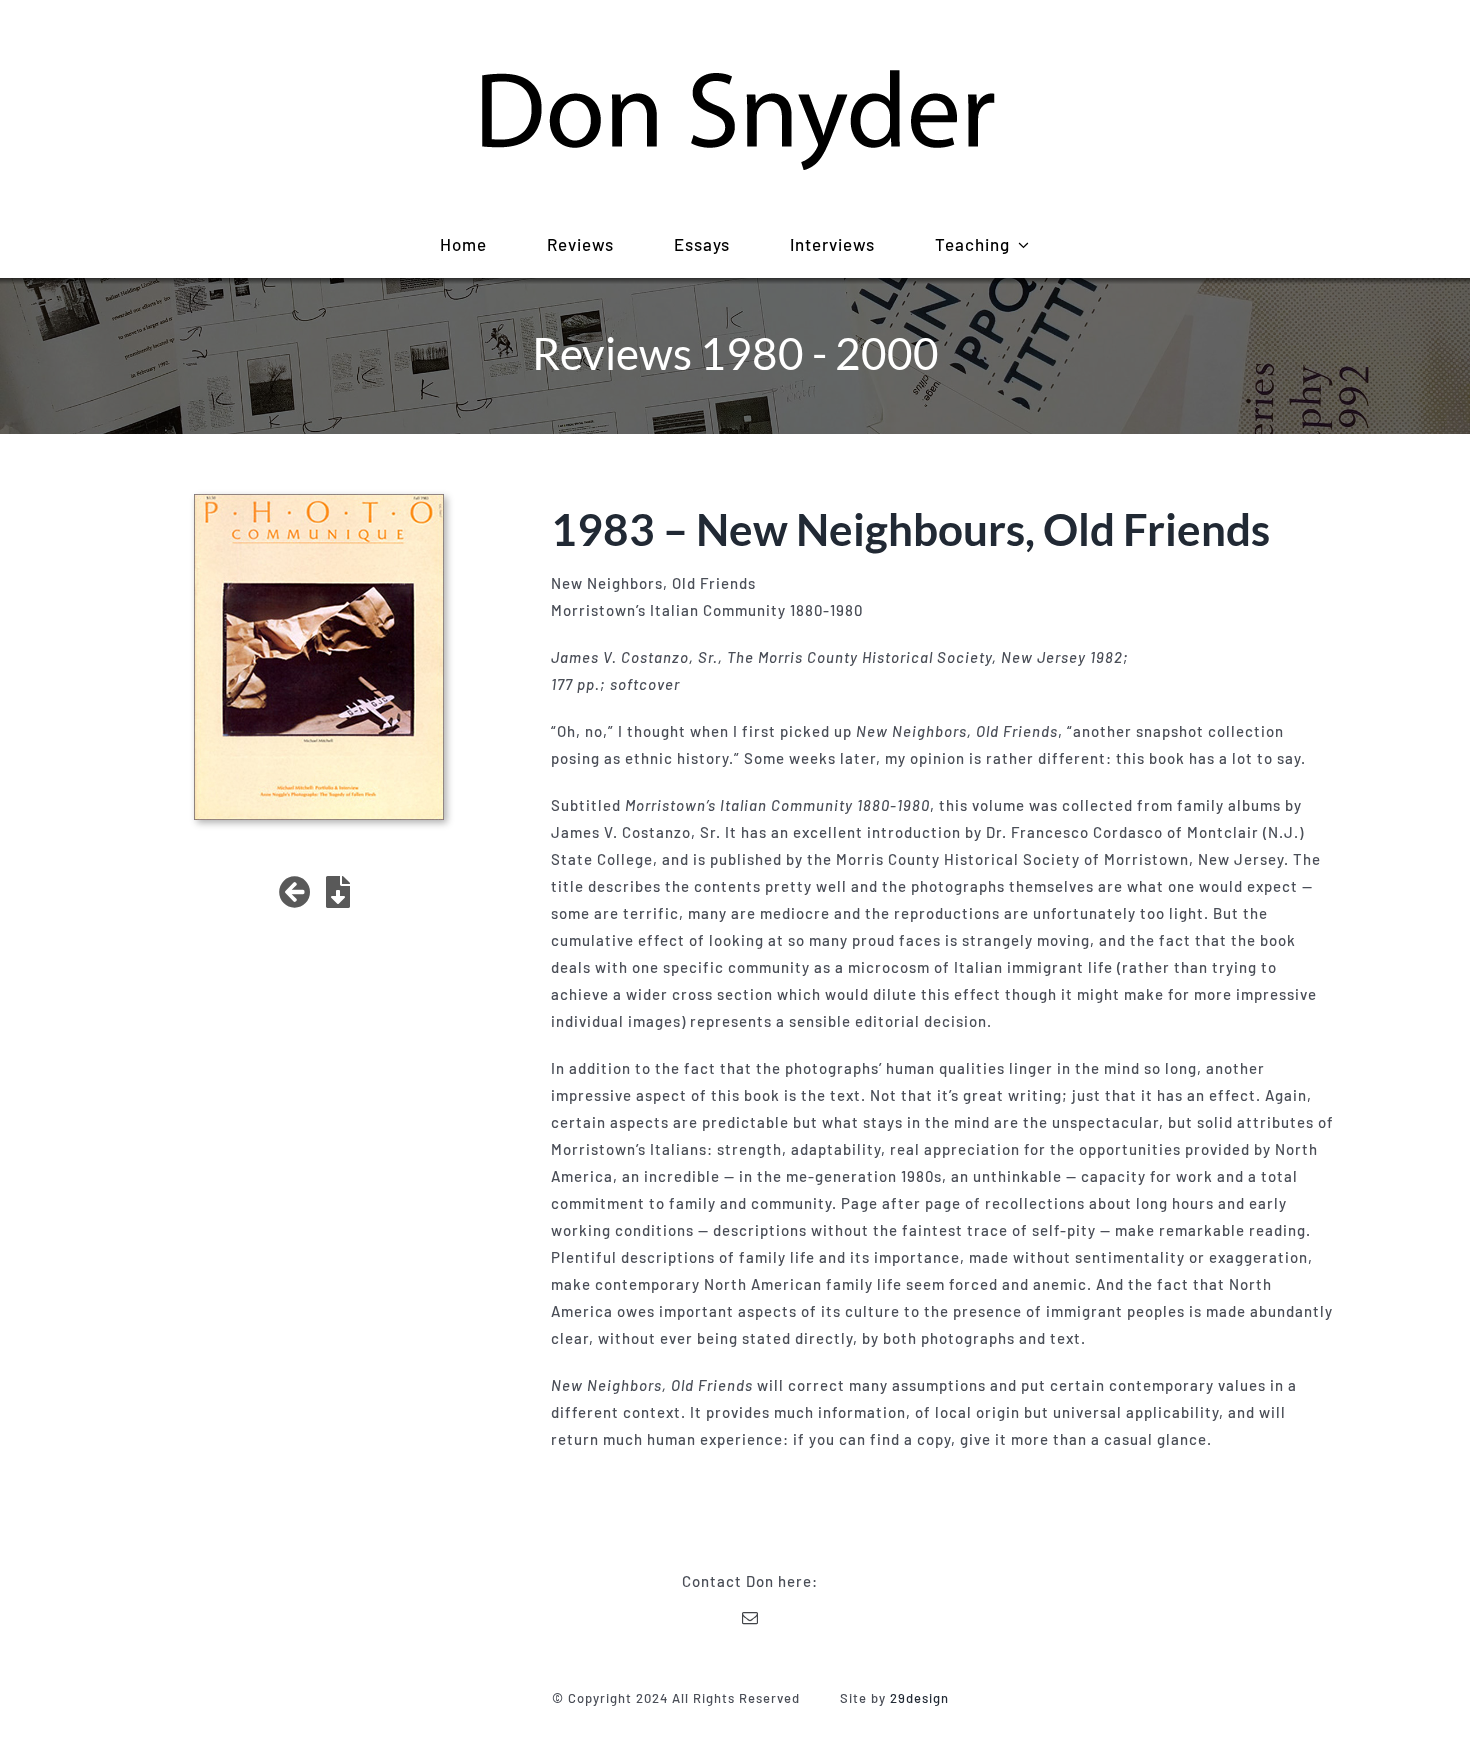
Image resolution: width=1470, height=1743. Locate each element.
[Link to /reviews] (295, 892)
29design (919, 1698)
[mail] (750, 1618)
